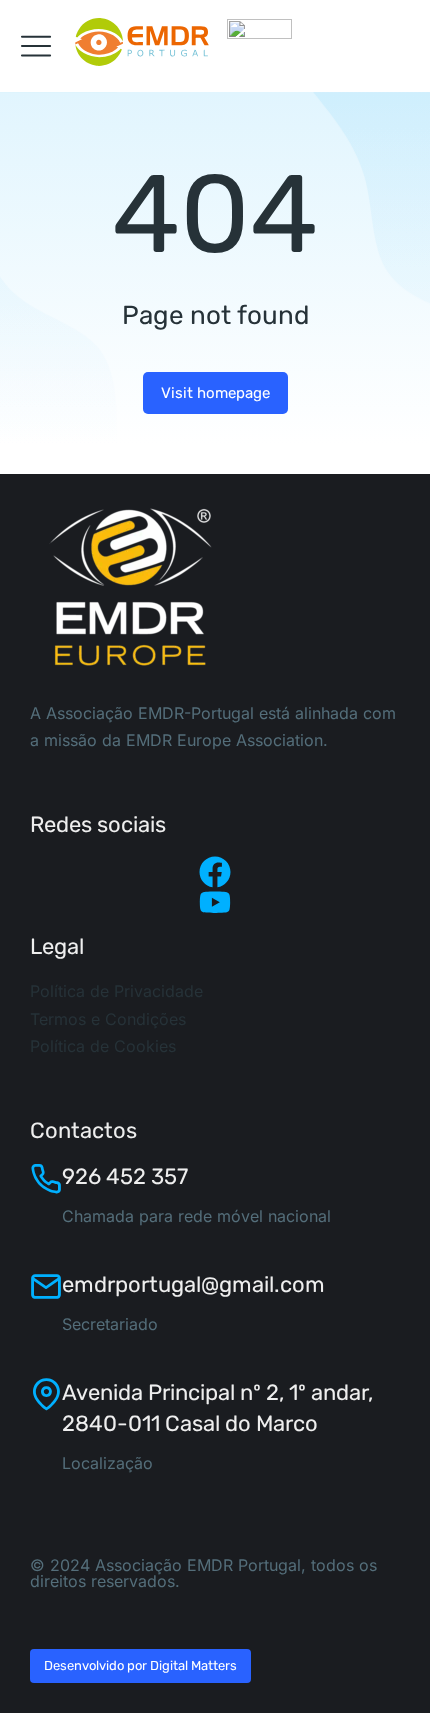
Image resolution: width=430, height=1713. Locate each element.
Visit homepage (215, 393)
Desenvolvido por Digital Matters (140, 1665)
